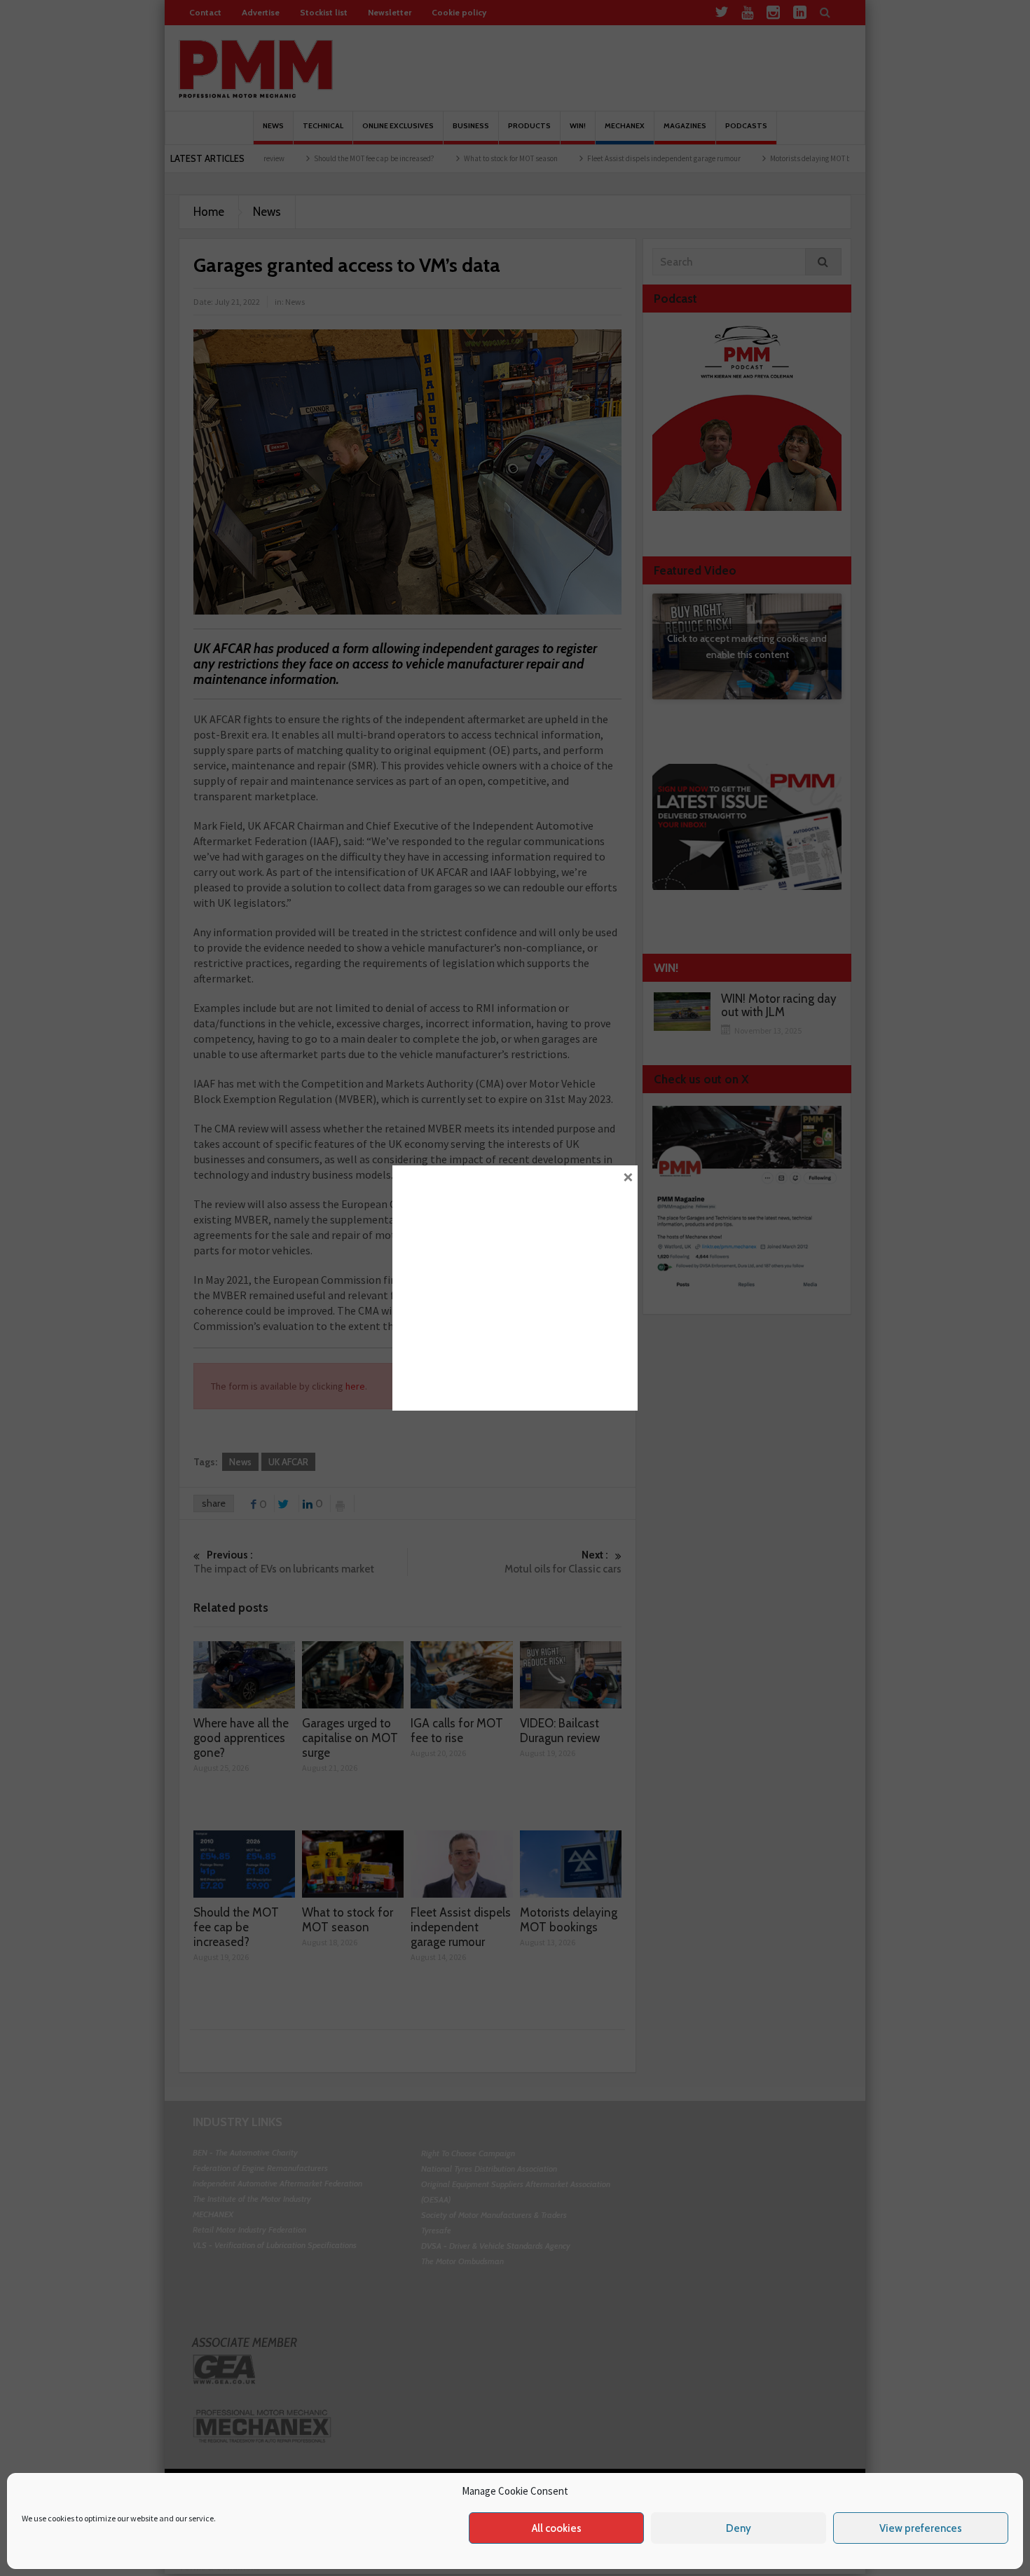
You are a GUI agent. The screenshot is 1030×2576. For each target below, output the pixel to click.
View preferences (921, 2528)
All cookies (557, 2528)
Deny (739, 2528)
